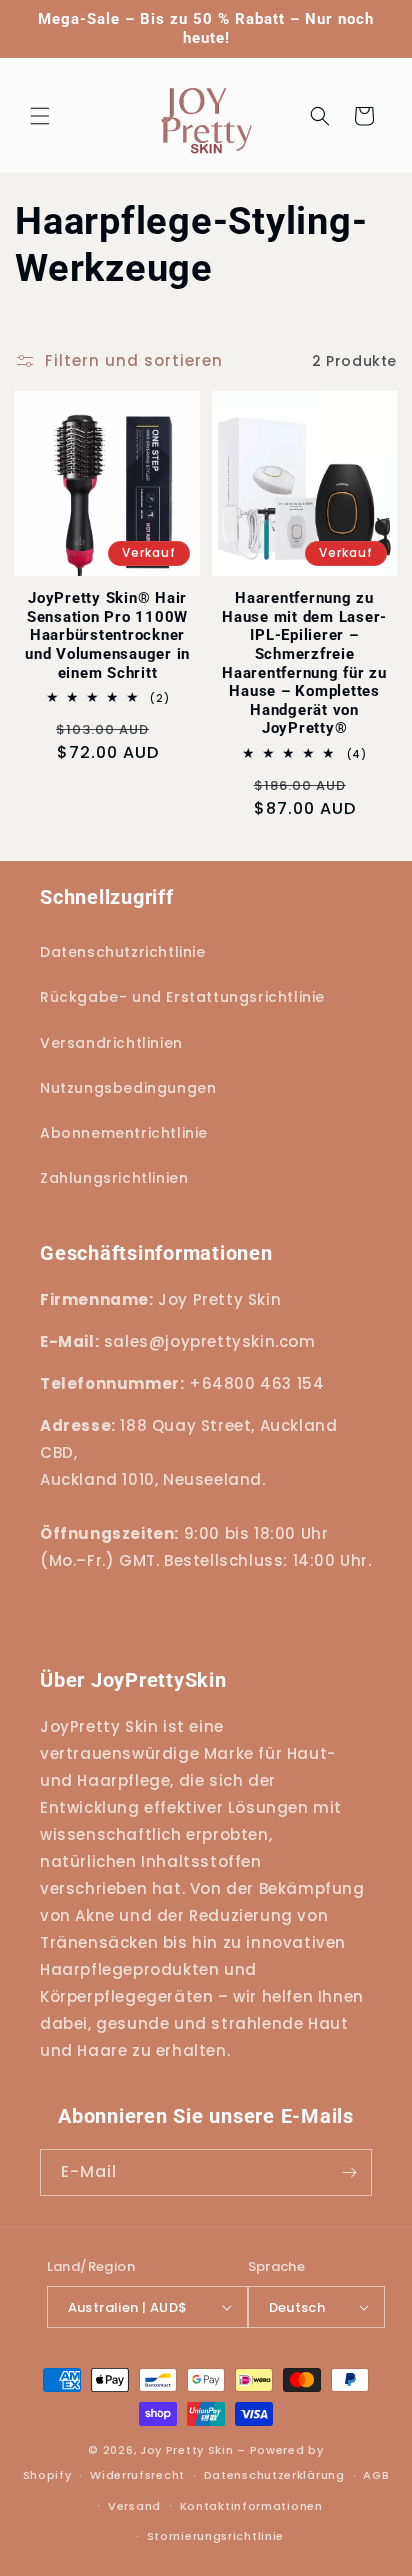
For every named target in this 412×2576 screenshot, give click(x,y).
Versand (134, 2506)
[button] (40, 116)
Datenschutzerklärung (274, 2475)
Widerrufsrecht (137, 2475)
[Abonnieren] (349, 2172)
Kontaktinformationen (251, 2506)
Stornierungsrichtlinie (215, 2536)
